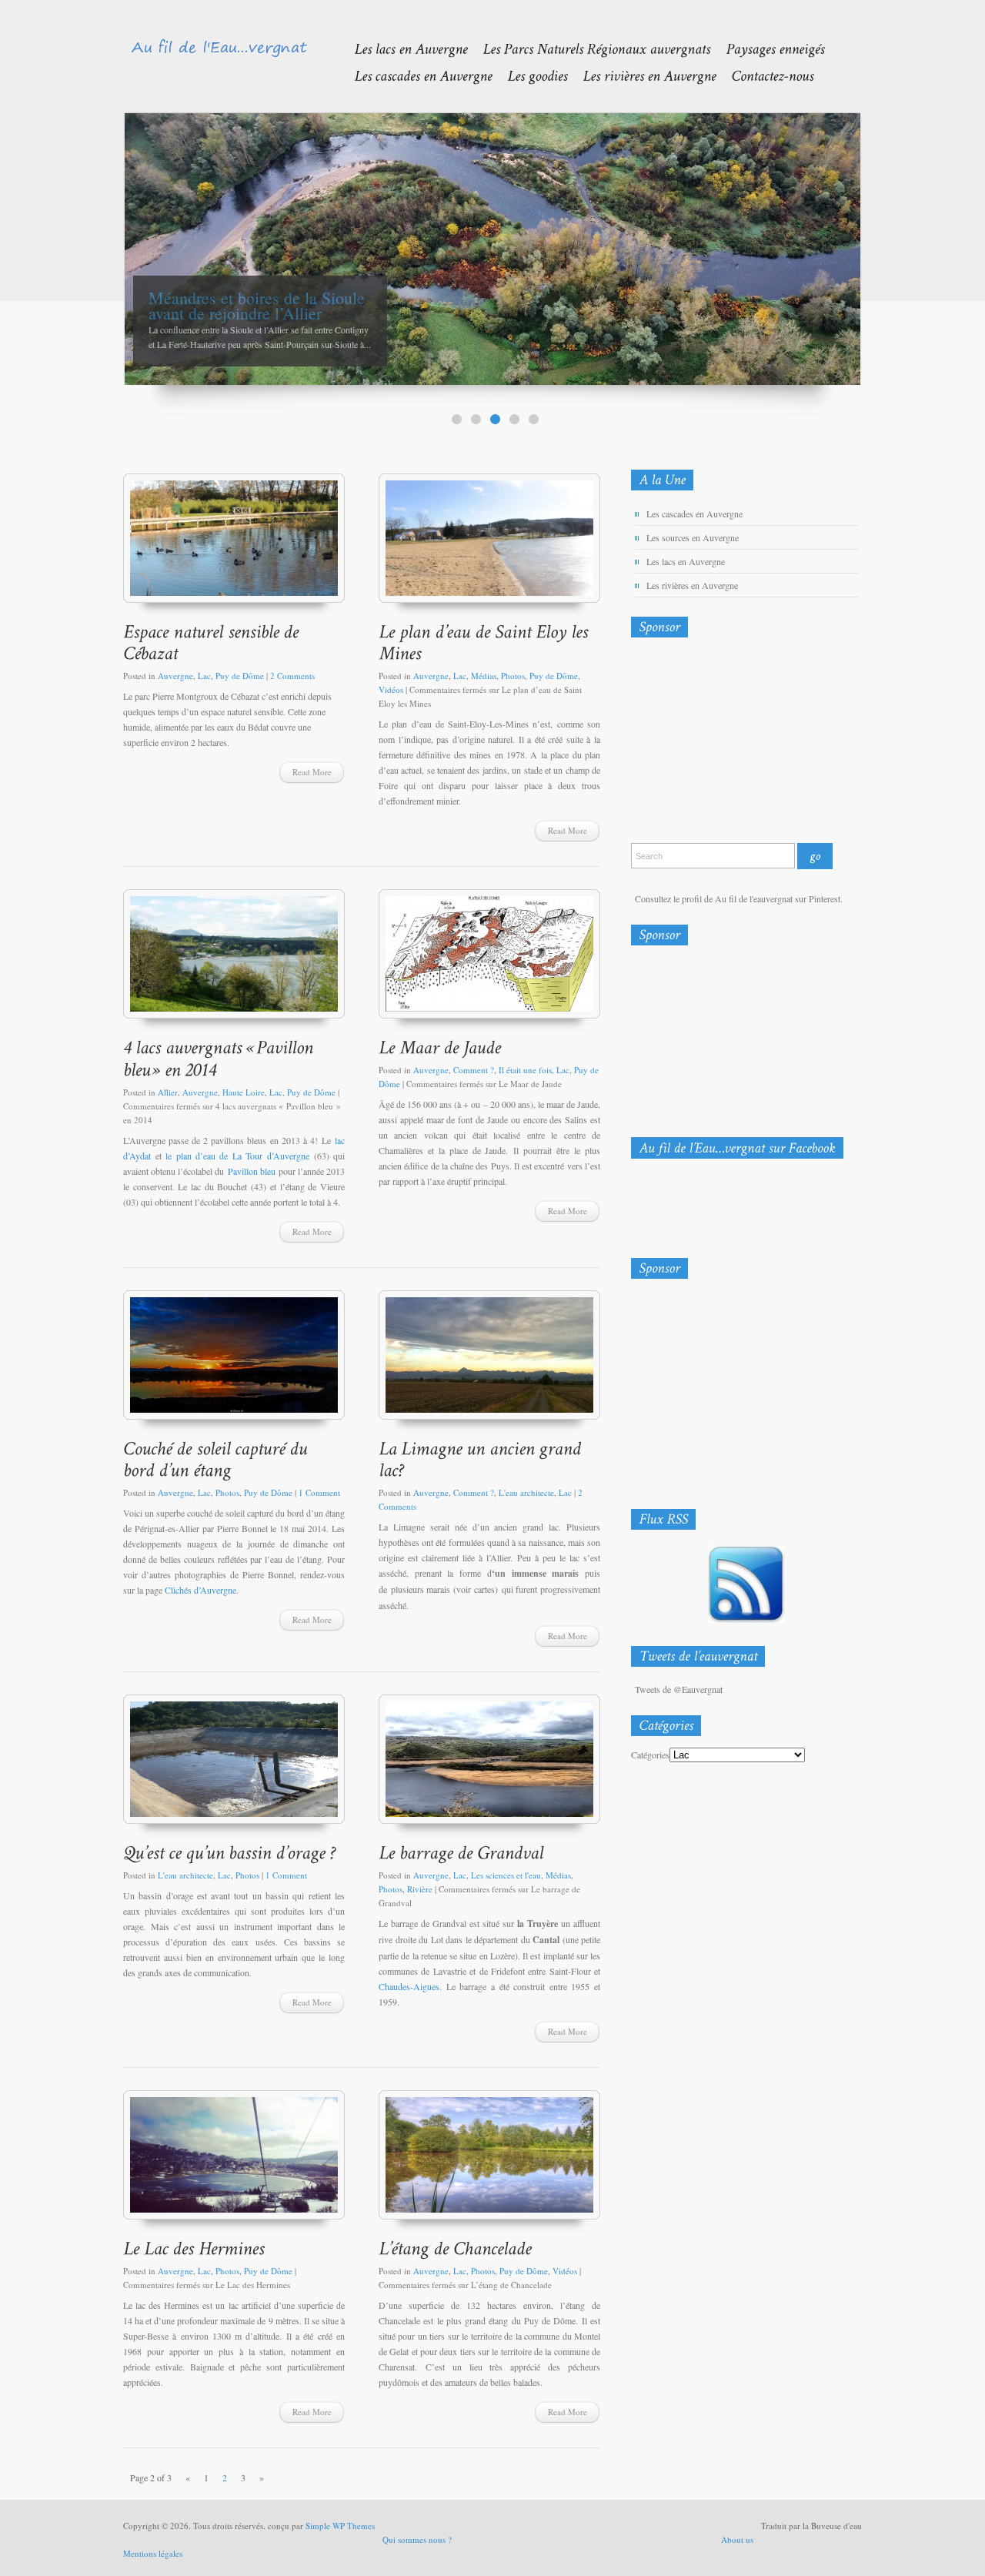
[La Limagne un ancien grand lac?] (489, 1362)
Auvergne (175, 676)
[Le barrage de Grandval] (489, 1766)
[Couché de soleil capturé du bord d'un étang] (234, 1362)
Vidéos (391, 689)
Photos (513, 676)
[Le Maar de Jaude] (489, 961)
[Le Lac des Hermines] (234, 2162)
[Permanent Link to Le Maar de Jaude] (440, 1047)
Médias (484, 676)
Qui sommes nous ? (417, 2539)
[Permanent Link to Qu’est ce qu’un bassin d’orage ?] (229, 1852)
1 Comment (319, 1492)
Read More (312, 772)
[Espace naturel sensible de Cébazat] (234, 545)
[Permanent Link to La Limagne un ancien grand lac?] (482, 1459)
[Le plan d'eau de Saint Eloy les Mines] (489, 545)
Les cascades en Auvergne (695, 514)
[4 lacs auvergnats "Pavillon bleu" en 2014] (234, 961)
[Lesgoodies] (529, 75)
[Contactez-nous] (765, 75)
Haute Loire (244, 1092)
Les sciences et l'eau (506, 1875)
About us (737, 2539)
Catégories (650, 1755)
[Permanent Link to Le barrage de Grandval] (461, 1852)
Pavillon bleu (252, 1171)
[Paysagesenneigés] (767, 48)
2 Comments (292, 676)
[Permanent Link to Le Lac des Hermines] (194, 2248)
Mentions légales (153, 2553)
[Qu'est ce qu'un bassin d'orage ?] (234, 1766)
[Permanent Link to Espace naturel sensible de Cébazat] (213, 642)
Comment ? (474, 1070)
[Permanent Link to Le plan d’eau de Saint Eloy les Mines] (486, 642)
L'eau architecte (526, 1492)
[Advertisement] (712, 744)
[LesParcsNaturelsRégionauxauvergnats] (589, 48)
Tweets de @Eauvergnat (679, 1689)
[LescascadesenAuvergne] (415, 75)
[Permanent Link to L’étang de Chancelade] (455, 2248)
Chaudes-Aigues (409, 1986)
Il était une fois (525, 1070)
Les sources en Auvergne (693, 537)
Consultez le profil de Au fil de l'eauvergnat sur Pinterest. (739, 898)
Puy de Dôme (240, 676)
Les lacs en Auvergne (686, 561)
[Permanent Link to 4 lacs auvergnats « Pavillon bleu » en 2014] (220, 1058)
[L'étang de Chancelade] (489, 2162)
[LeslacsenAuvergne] (403, 48)
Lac (204, 676)
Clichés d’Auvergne (200, 1590)
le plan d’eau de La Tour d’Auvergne (237, 1156)
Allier (168, 1092)
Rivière (420, 1889)
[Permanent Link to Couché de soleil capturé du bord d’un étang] (217, 1459)
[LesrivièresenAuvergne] (641, 75)
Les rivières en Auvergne (692, 585)
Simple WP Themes (340, 2526)
